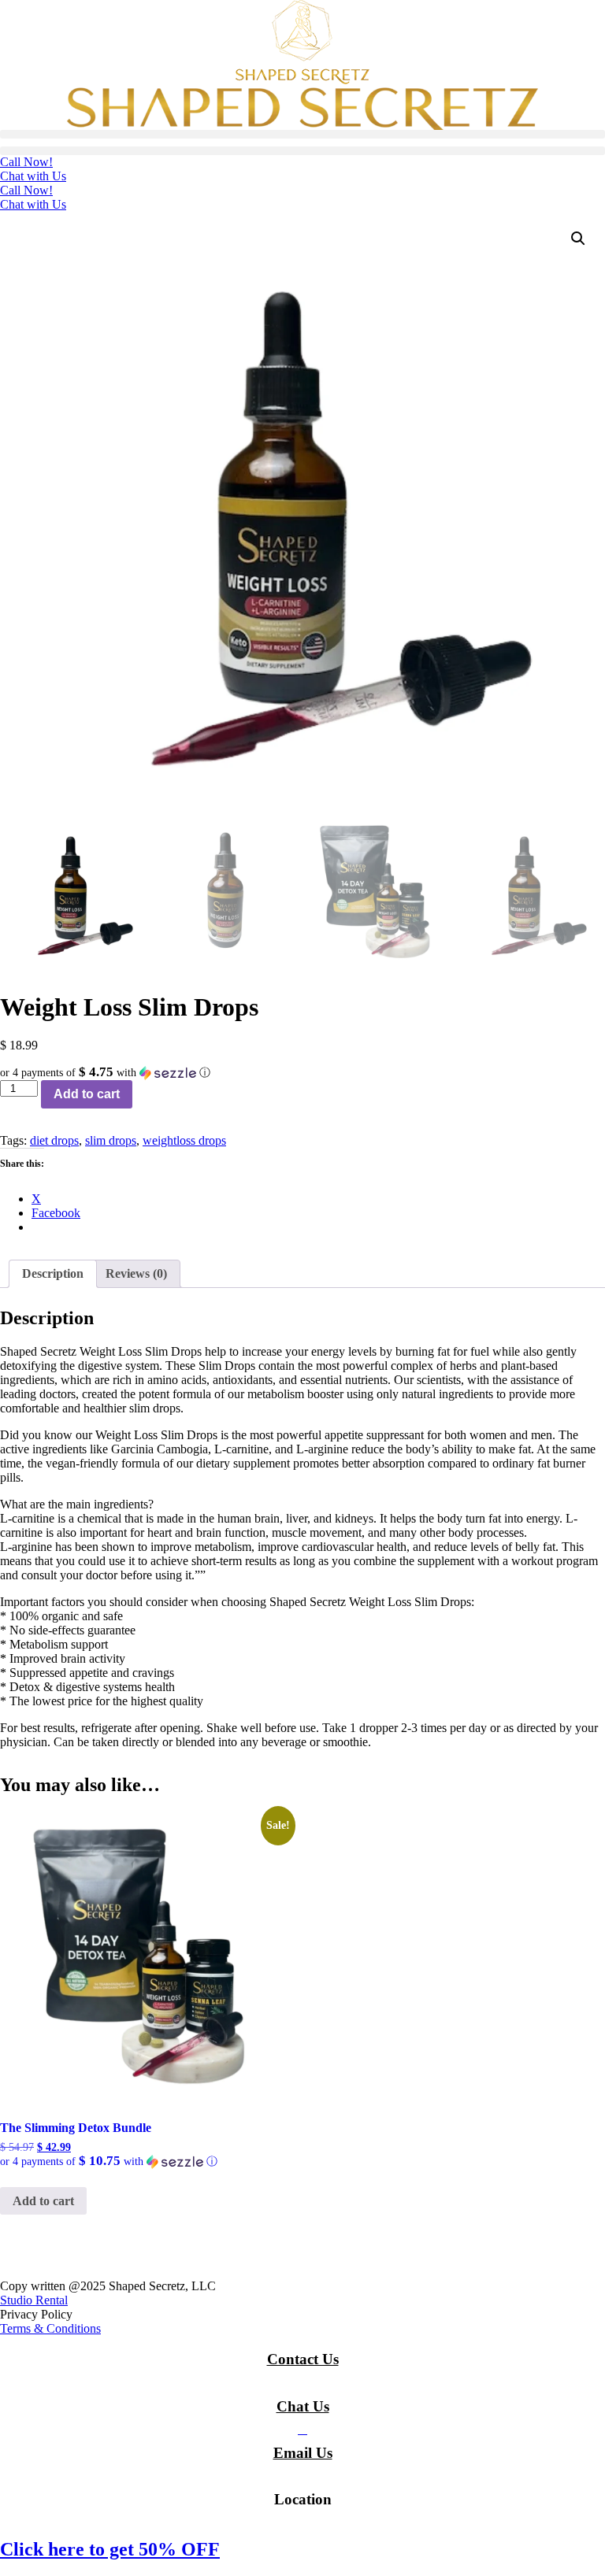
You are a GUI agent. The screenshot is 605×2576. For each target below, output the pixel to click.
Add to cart (87, 1094)
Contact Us (303, 2359)
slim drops (111, 1140)
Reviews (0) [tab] (136, 1273)
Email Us (303, 2453)
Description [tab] (53, 1273)
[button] (302, 134)
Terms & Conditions (50, 2328)
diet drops (54, 1140)
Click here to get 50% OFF (110, 2549)
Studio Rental (34, 2300)
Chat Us (303, 2406)
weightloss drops (184, 1140)
